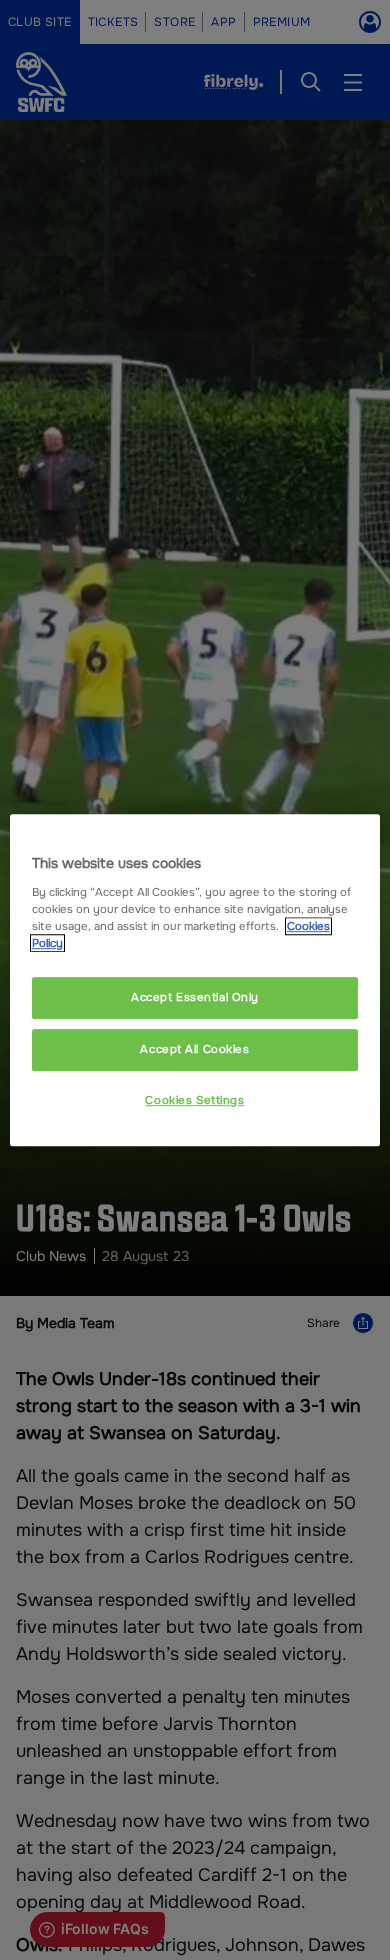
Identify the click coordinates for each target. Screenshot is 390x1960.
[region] (195, 980)
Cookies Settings (194, 1100)
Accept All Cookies (194, 1049)
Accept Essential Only (195, 997)
